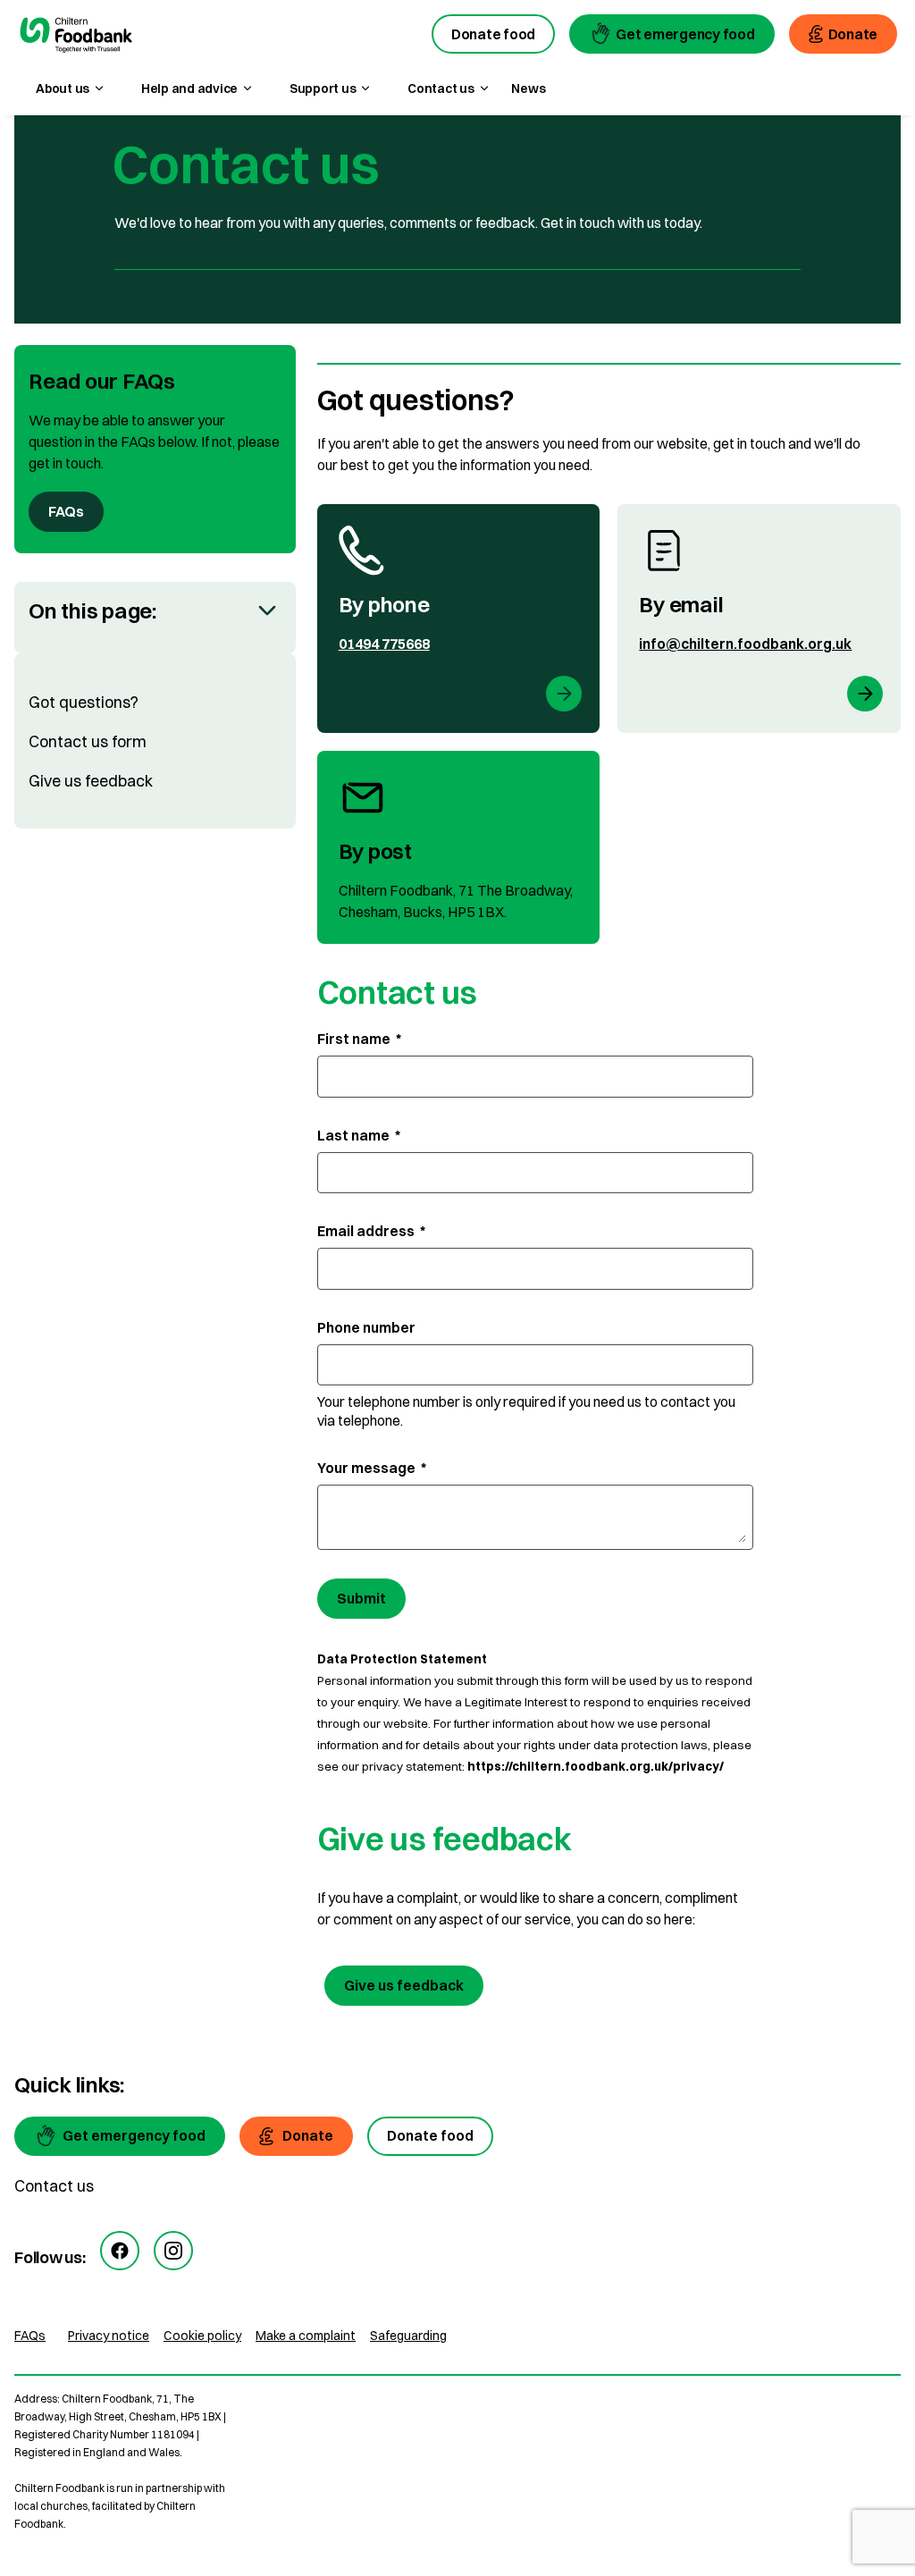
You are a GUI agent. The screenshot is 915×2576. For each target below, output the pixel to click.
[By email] (759, 619)
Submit (361, 1598)
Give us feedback (91, 781)
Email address (371, 1231)
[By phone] (459, 619)
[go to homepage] (76, 37)
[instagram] (173, 2251)
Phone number (366, 1327)
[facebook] (120, 2251)
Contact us (54, 2186)
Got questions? (84, 702)
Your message (372, 1468)
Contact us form (88, 741)
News (528, 88)
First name (359, 1039)
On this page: (92, 610)
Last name (359, 1135)
